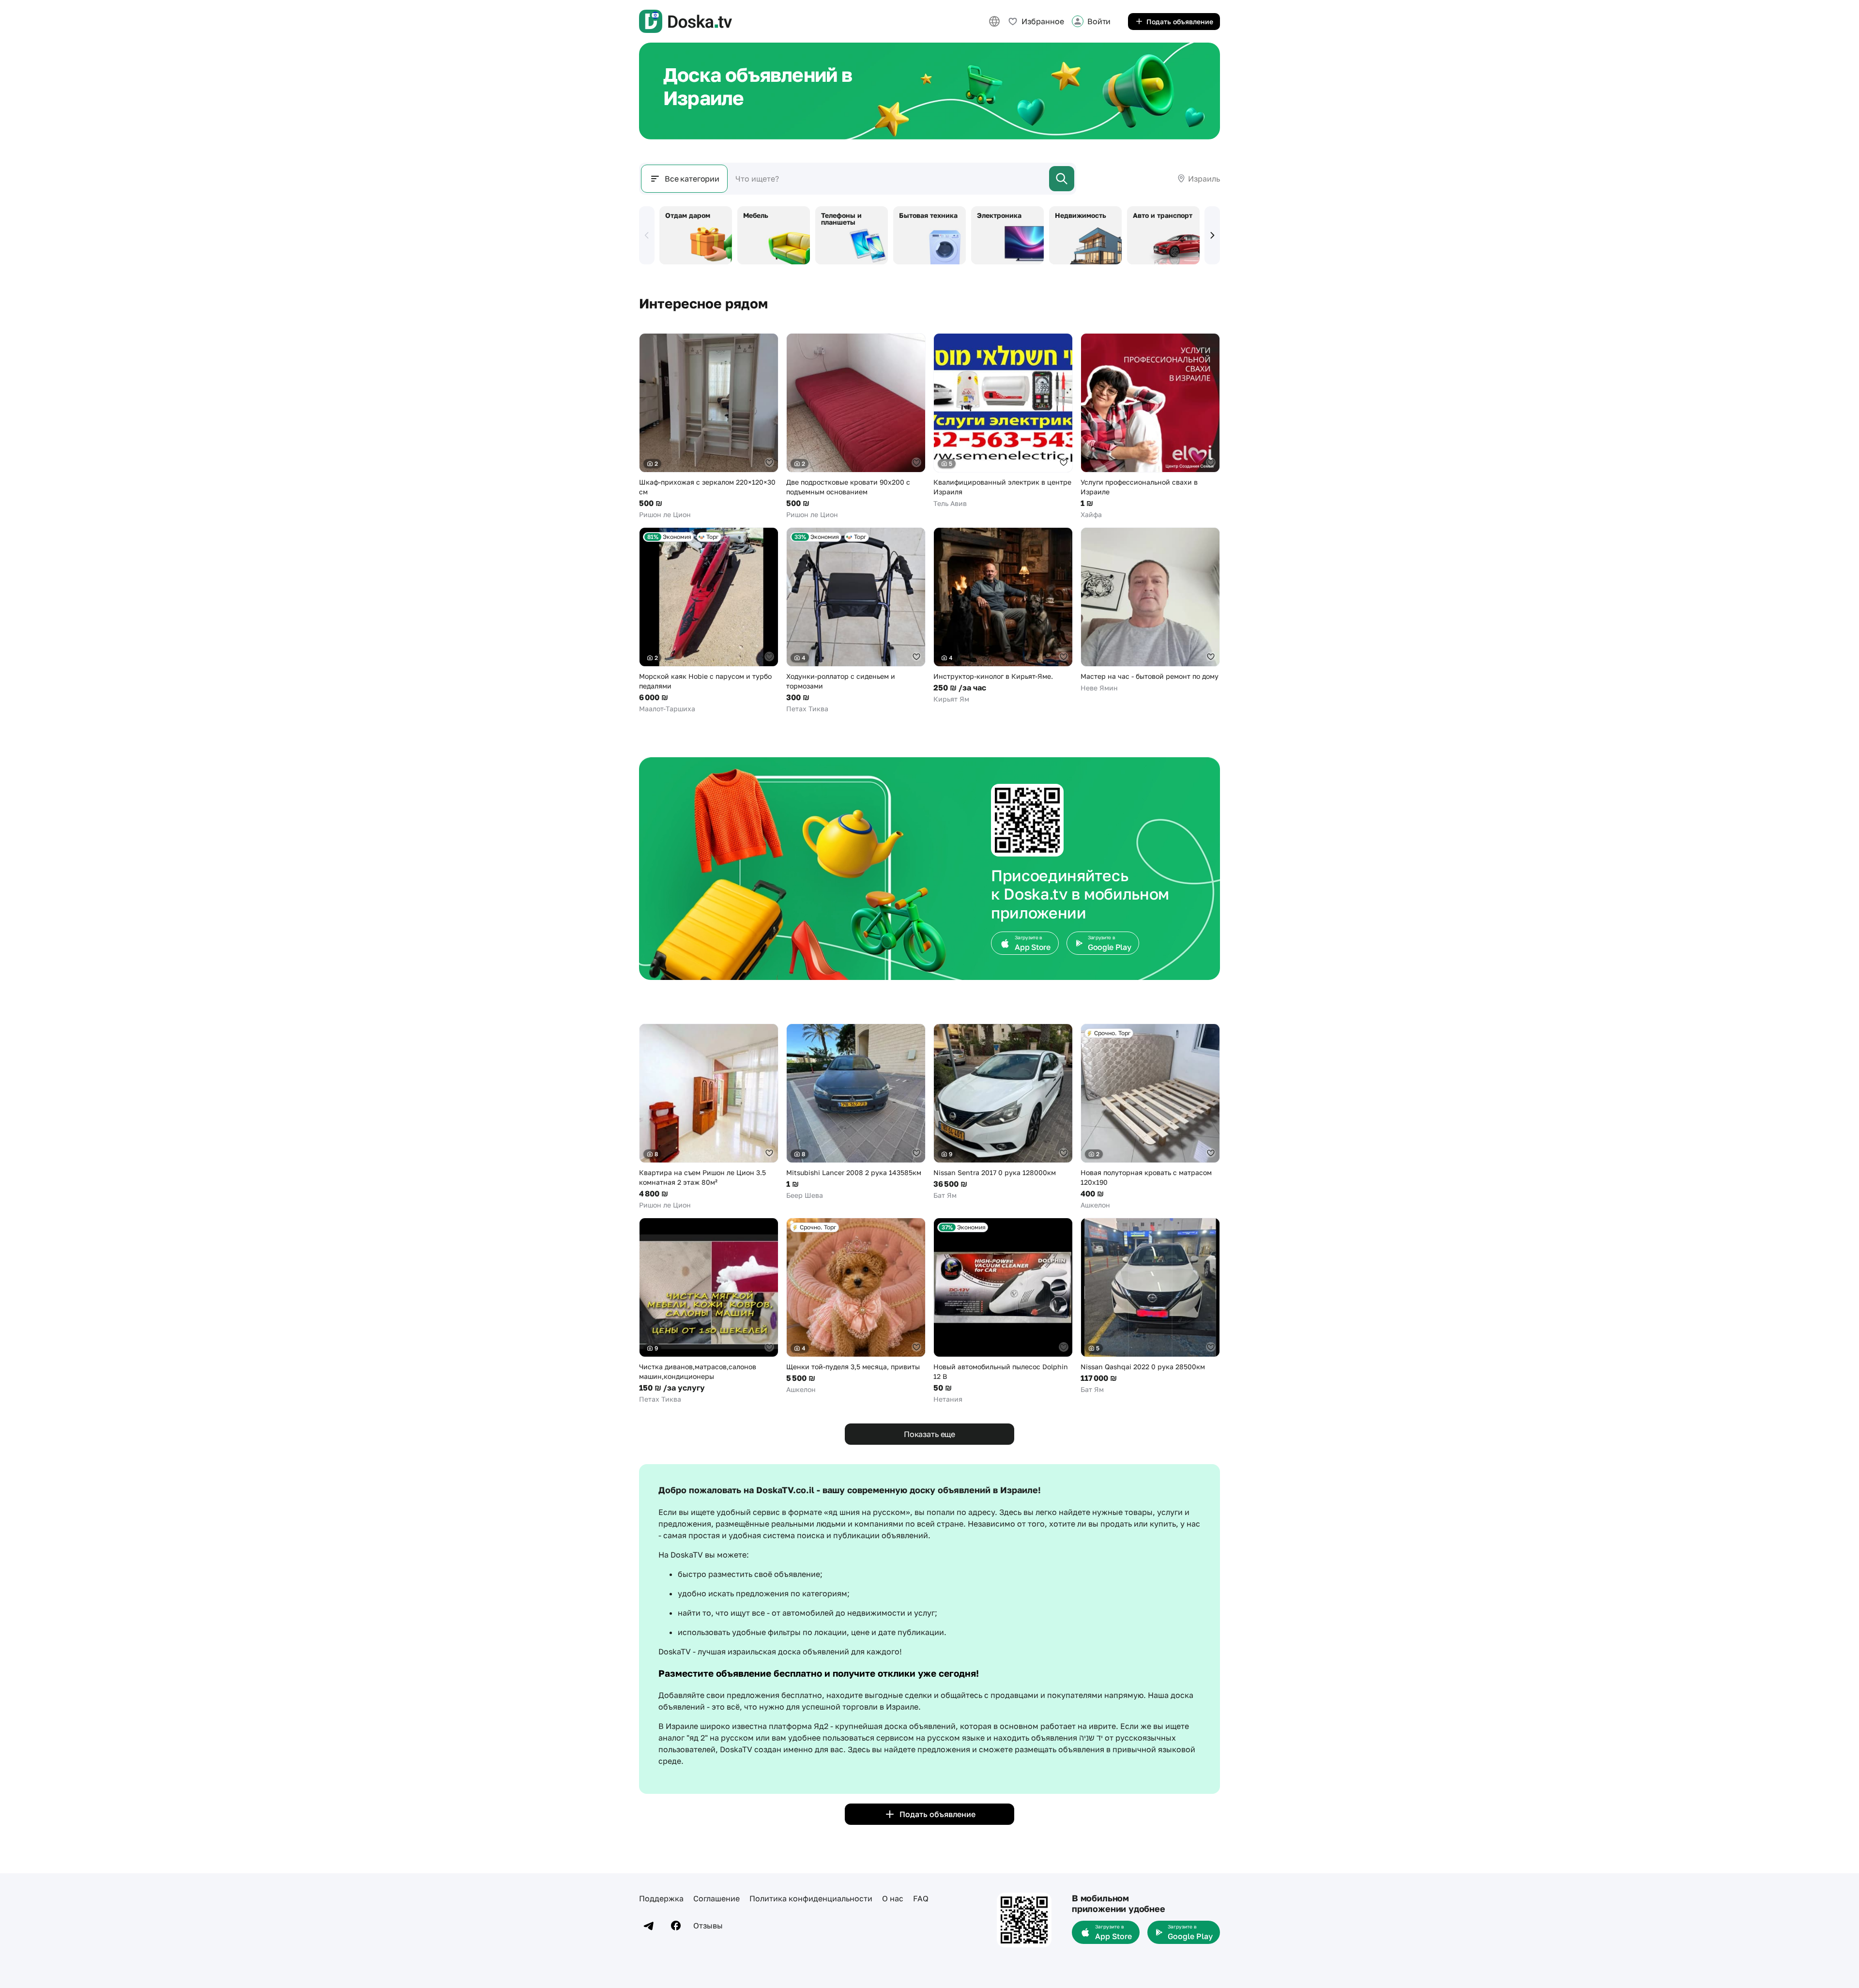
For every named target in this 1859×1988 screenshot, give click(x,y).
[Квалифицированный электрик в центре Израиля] (1003, 421)
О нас (893, 1898)
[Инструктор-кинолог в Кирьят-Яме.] (1003, 616)
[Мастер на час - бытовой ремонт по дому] (1150, 610)
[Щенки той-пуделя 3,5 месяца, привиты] (856, 1306)
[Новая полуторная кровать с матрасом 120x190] (1150, 1117)
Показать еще (929, 1434)
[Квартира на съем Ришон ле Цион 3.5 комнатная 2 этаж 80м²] (709, 1117)
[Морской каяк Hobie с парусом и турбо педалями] (709, 620)
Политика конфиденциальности (811, 1898)
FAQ (921, 1898)
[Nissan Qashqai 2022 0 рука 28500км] (1150, 1306)
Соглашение (716, 1898)
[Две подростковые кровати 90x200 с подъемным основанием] (856, 426)
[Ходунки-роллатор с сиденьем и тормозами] (856, 620)
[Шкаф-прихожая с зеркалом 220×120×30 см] (709, 426)
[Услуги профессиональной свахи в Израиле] (1150, 426)
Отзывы (708, 1926)
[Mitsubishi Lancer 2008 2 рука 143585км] (856, 1112)
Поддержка (661, 1898)
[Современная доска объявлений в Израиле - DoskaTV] (686, 21)
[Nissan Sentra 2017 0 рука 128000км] (1003, 1112)
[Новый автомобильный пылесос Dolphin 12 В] (1003, 1311)
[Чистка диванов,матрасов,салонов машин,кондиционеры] (709, 1311)
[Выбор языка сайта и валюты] (994, 21)
